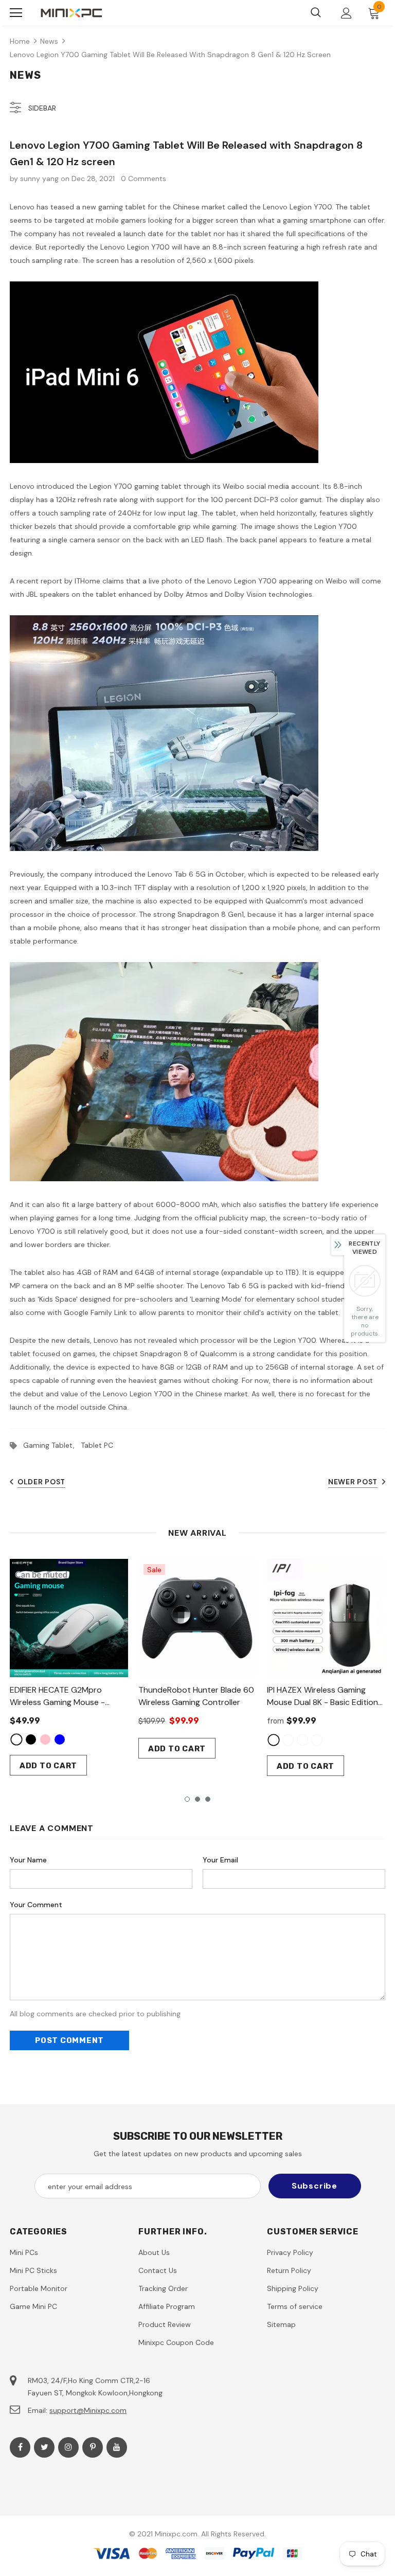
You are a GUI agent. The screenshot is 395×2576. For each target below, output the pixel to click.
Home (20, 41)
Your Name (28, 1860)
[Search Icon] (316, 13)
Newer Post (353, 1482)
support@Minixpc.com (88, 2410)
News (49, 41)
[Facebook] (20, 2447)
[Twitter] (44, 2447)
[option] (69, 1667)
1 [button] (187, 1799)
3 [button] (208, 1799)
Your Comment (36, 1905)
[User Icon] (346, 13)
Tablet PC (97, 1445)
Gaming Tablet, (52, 1445)
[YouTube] (117, 2447)
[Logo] (71, 13)
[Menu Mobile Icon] (16, 13)
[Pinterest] (93, 2447)
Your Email (220, 1860)
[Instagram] (68, 2447)
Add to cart (48, 1766)
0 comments (143, 179)
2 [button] (197, 1799)
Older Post (41, 1482)
